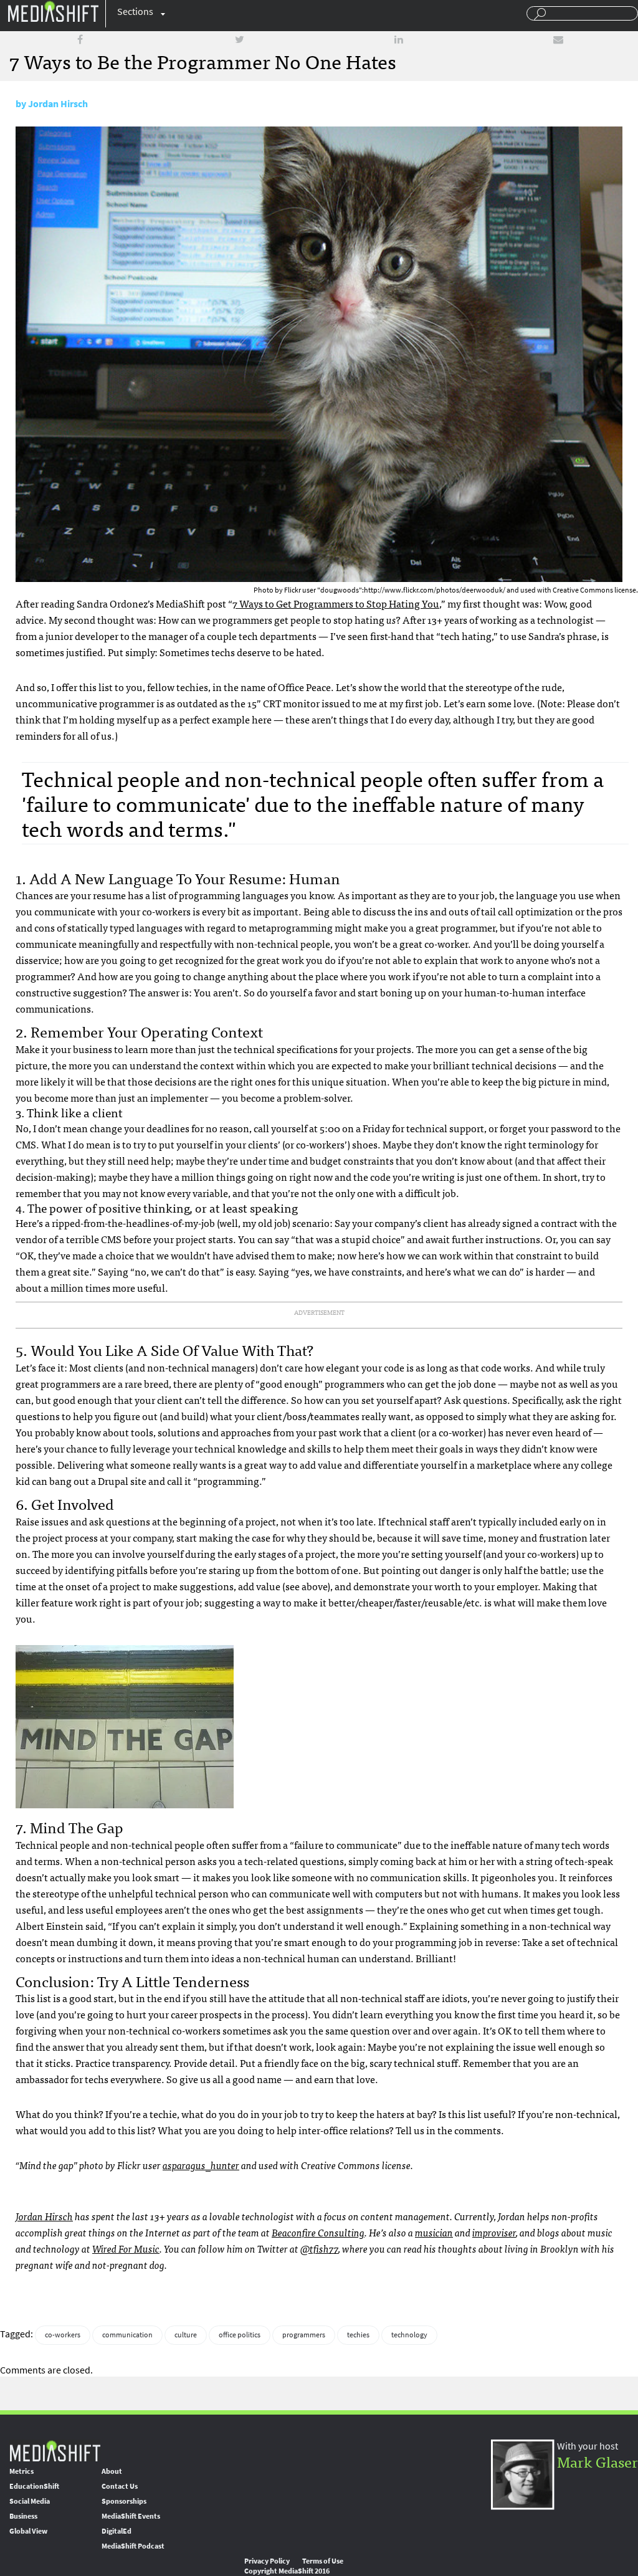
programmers (304, 2335)
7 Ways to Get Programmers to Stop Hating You (336, 603)
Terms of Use (323, 2561)
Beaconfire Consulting (318, 2232)
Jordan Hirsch (58, 104)
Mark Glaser (598, 2461)
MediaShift (55, 2450)
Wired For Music (126, 2248)
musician (434, 2232)
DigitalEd (117, 2531)
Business (23, 2516)
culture (186, 2335)
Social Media (30, 2501)
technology (409, 2335)
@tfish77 (319, 2248)
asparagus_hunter (201, 2165)
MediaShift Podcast (133, 2546)
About (112, 2471)
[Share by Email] (558, 40)
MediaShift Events (131, 2516)
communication (127, 2335)
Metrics (21, 2471)
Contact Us (120, 2486)
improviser (494, 2232)
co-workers (63, 2335)
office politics (240, 2335)
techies (358, 2335)
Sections (135, 12)
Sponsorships (124, 2501)
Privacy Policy (267, 2561)
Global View (28, 2531)
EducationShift (34, 2486)
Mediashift (53, 11)
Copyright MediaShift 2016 (287, 2571)
